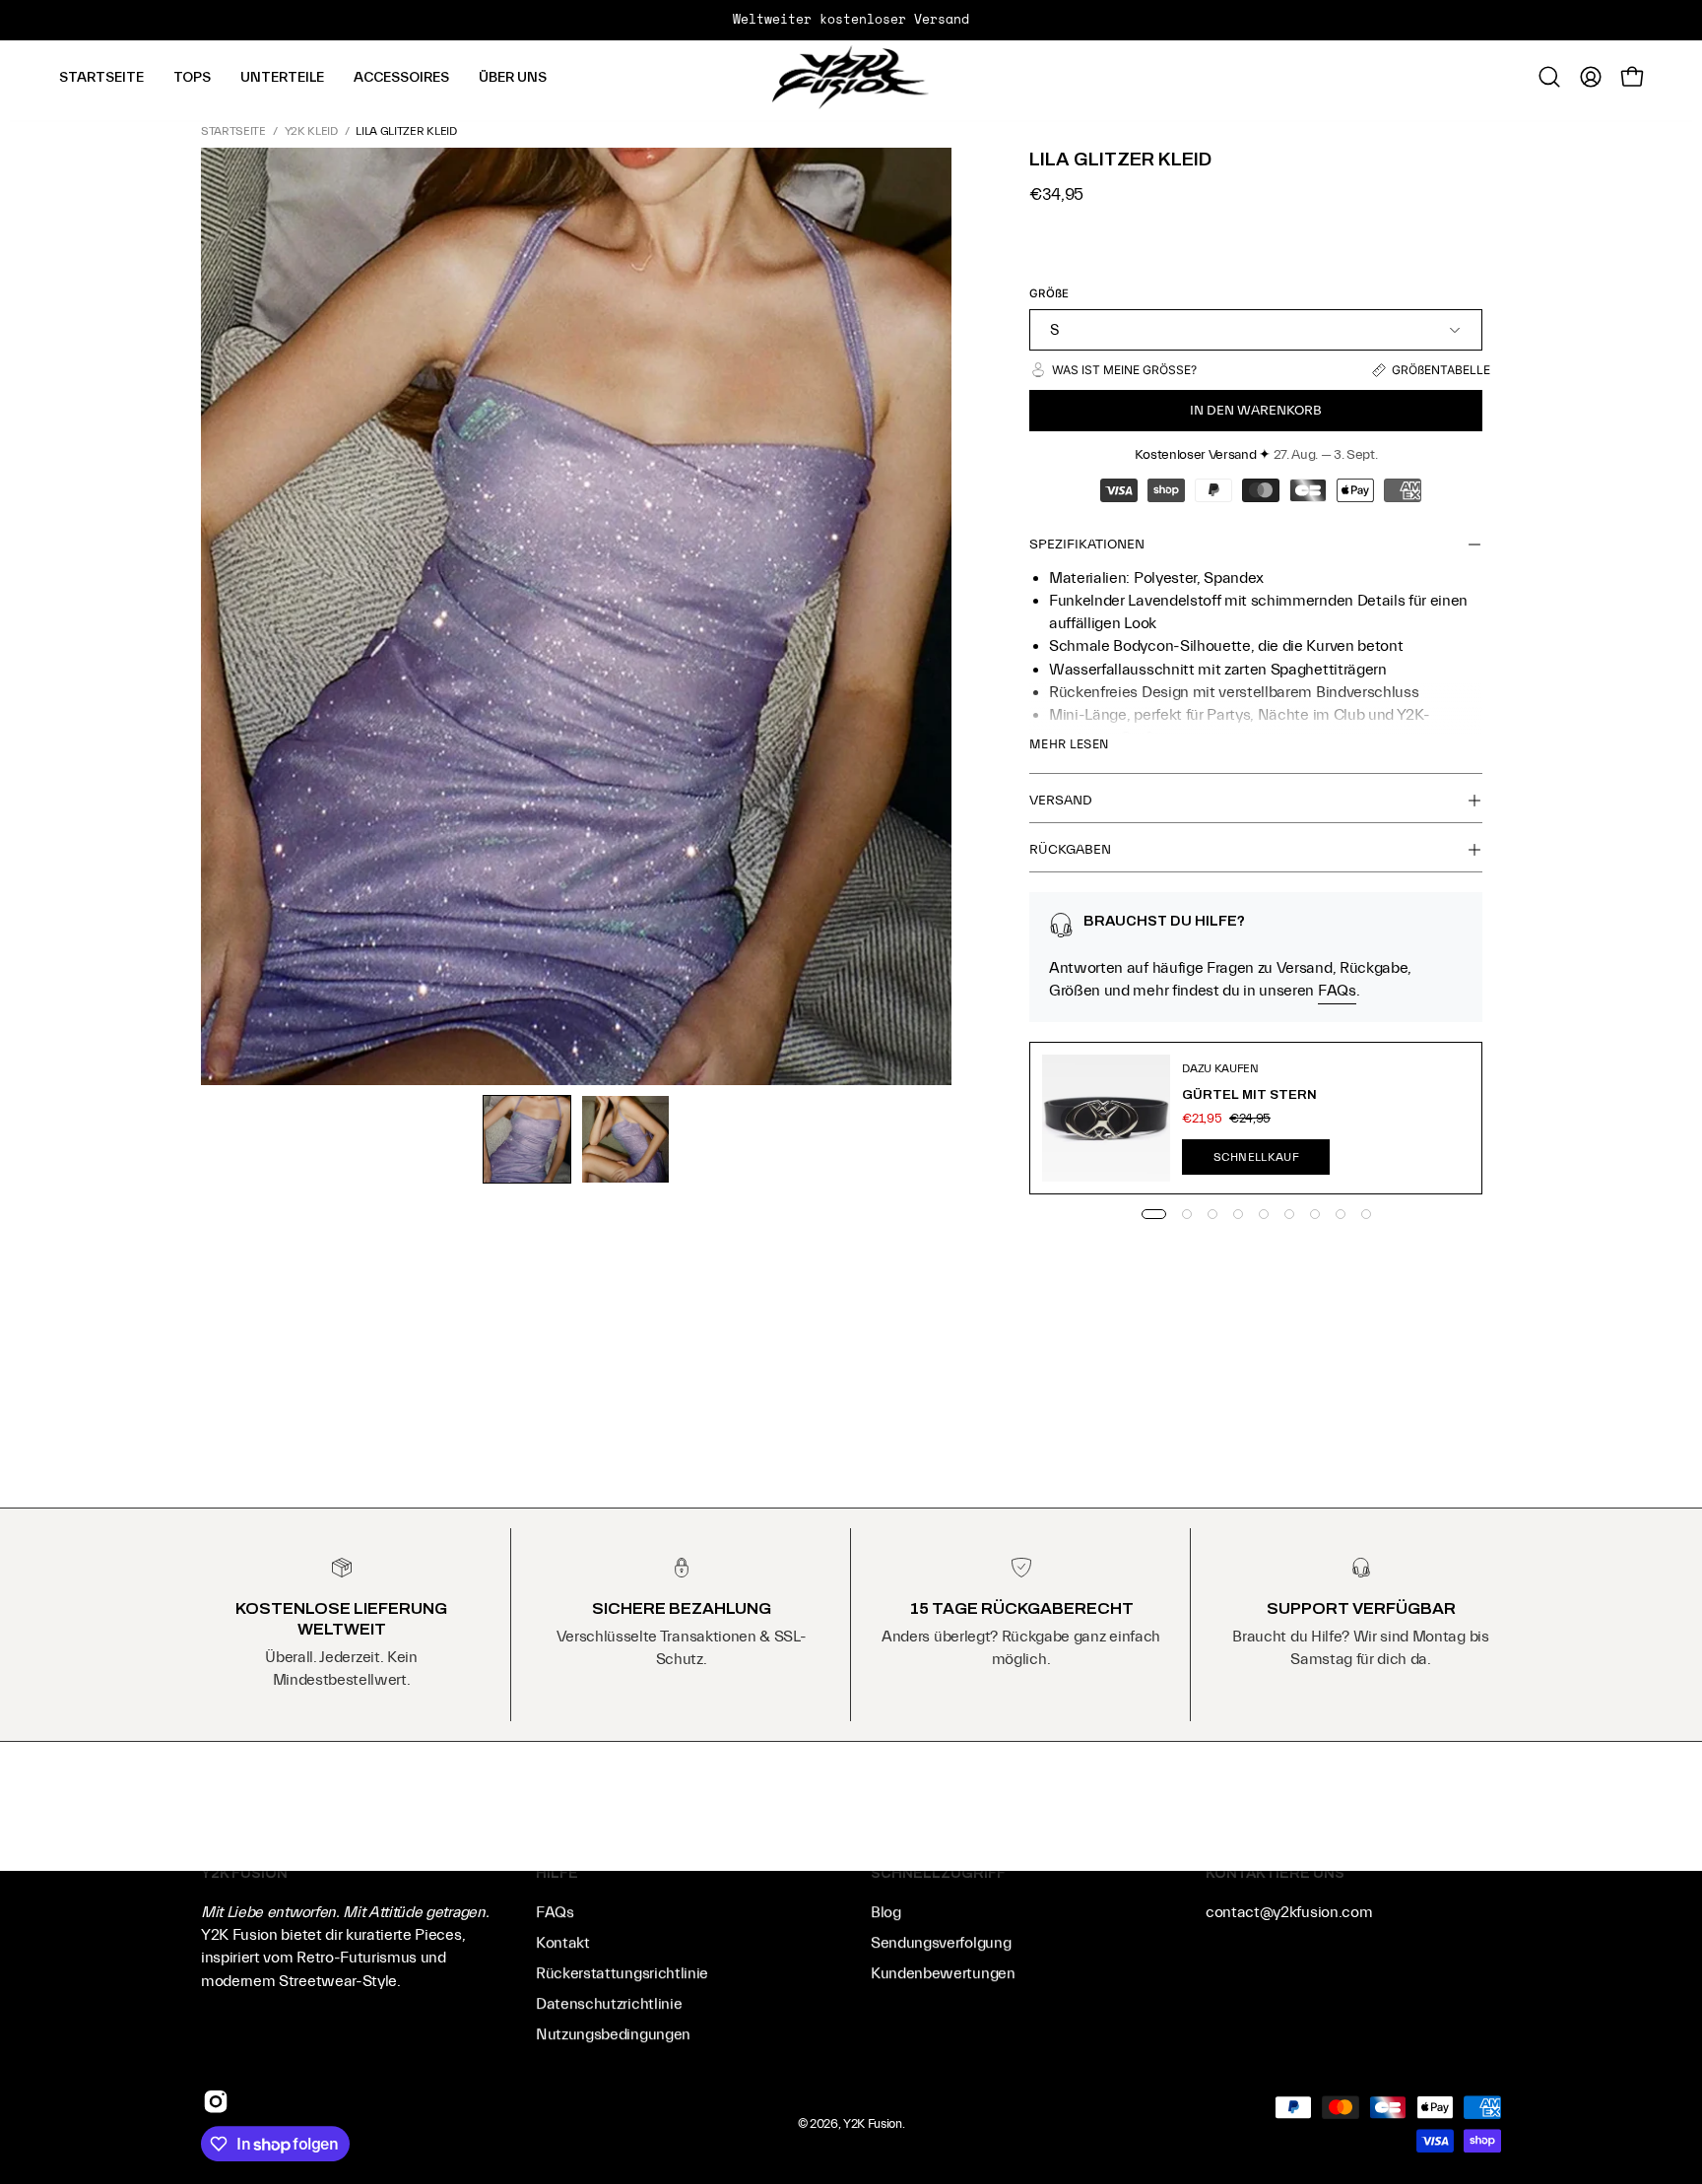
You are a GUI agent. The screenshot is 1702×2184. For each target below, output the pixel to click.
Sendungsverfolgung (941, 1944)
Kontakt (563, 1944)
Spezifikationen (1087, 545)
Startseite (233, 131)
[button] (192, 77)
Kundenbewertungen (943, 1974)
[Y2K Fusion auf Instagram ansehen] (216, 2101)
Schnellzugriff (938, 1873)
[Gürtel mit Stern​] (1106, 1118)
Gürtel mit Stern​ (1249, 1094)
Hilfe (557, 1873)
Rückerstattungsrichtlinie (622, 1974)
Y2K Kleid (311, 131)
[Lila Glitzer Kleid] (527, 1139)
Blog (886, 1913)
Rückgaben (1070, 850)
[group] (851, 20)
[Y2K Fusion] (851, 77)
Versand (1061, 801)
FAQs (1337, 991)
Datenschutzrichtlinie (609, 2005)
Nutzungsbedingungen (613, 2035)
